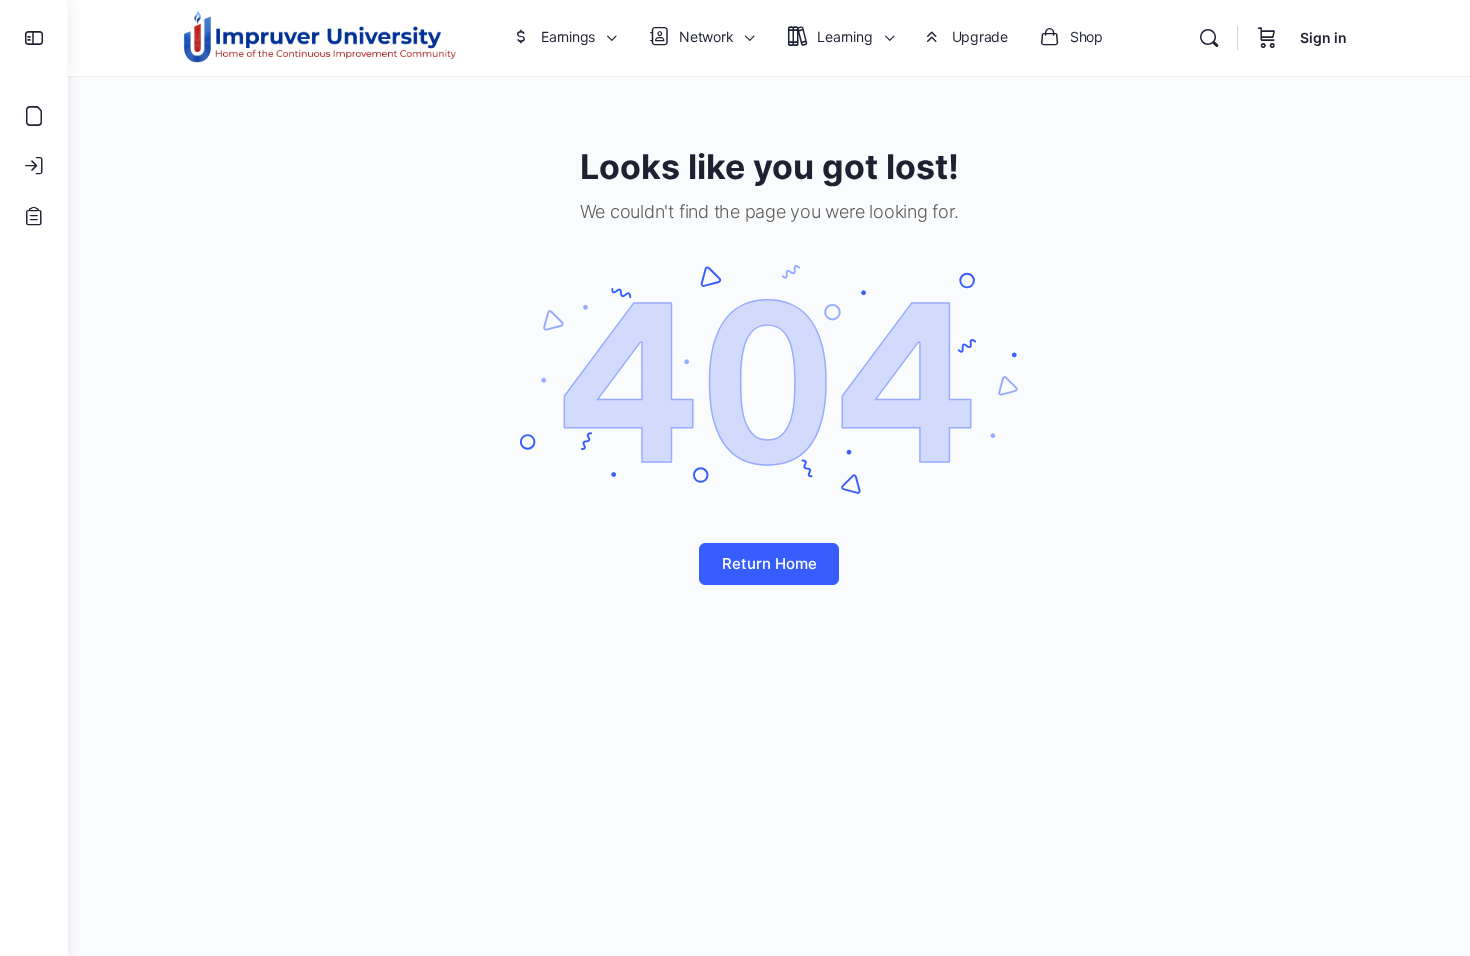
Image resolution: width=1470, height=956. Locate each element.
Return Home (769, 563)
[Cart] (1267, 38)
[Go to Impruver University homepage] (319, 36)
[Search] (1209, 38)
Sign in (1323, 37)
